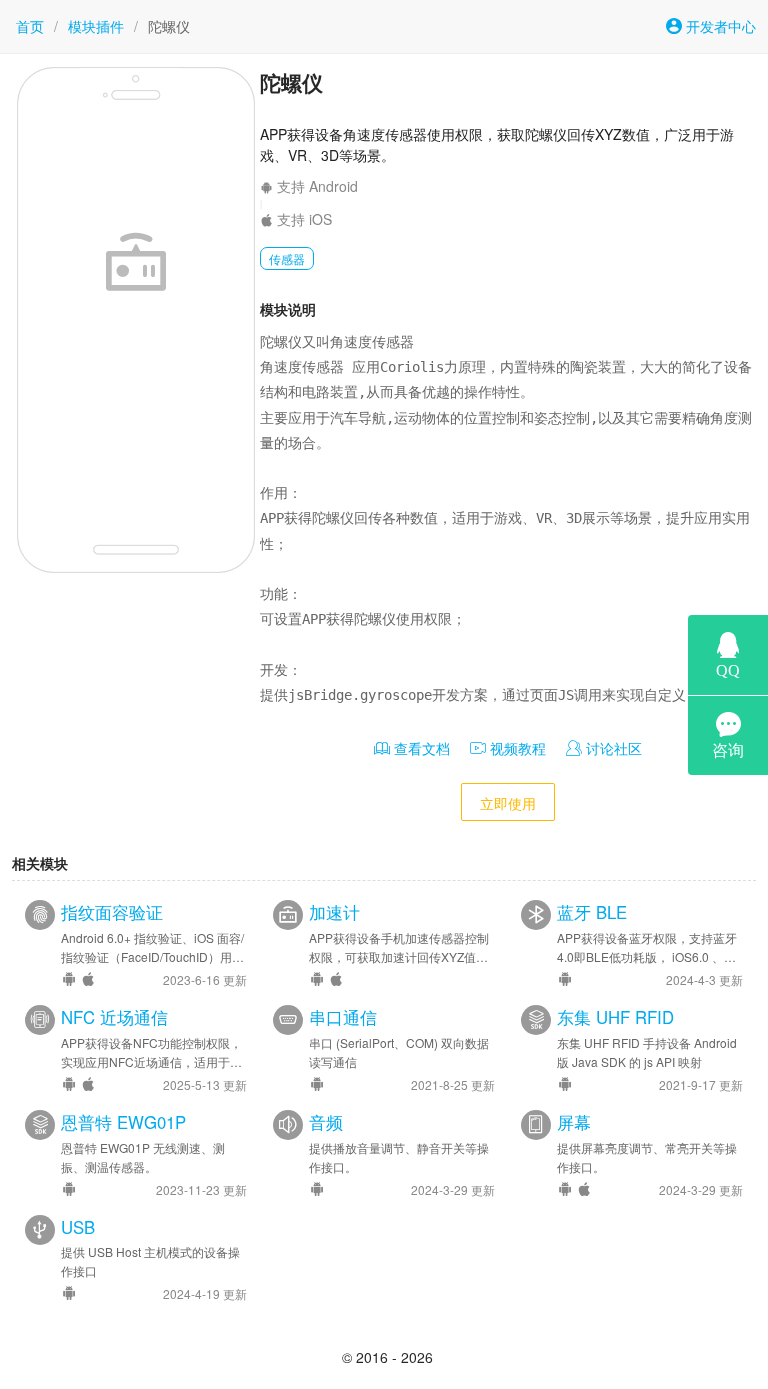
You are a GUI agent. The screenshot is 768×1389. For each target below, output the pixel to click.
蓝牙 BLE (592, 912)
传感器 (287, 258)
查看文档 (420, 748)
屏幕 (574, 1122)
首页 (30, 26)
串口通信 (343, 1017)
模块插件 (96, 26)
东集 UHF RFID (615, 1017)
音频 (326, 1122)
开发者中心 (719, 26)
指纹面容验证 (112, 912)
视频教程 (516, 748)
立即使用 (508, 803)
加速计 (334, 912)
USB (78, 1227)
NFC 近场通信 (114, 1017)
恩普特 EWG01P (123, 1122)
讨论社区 (612, 748)
